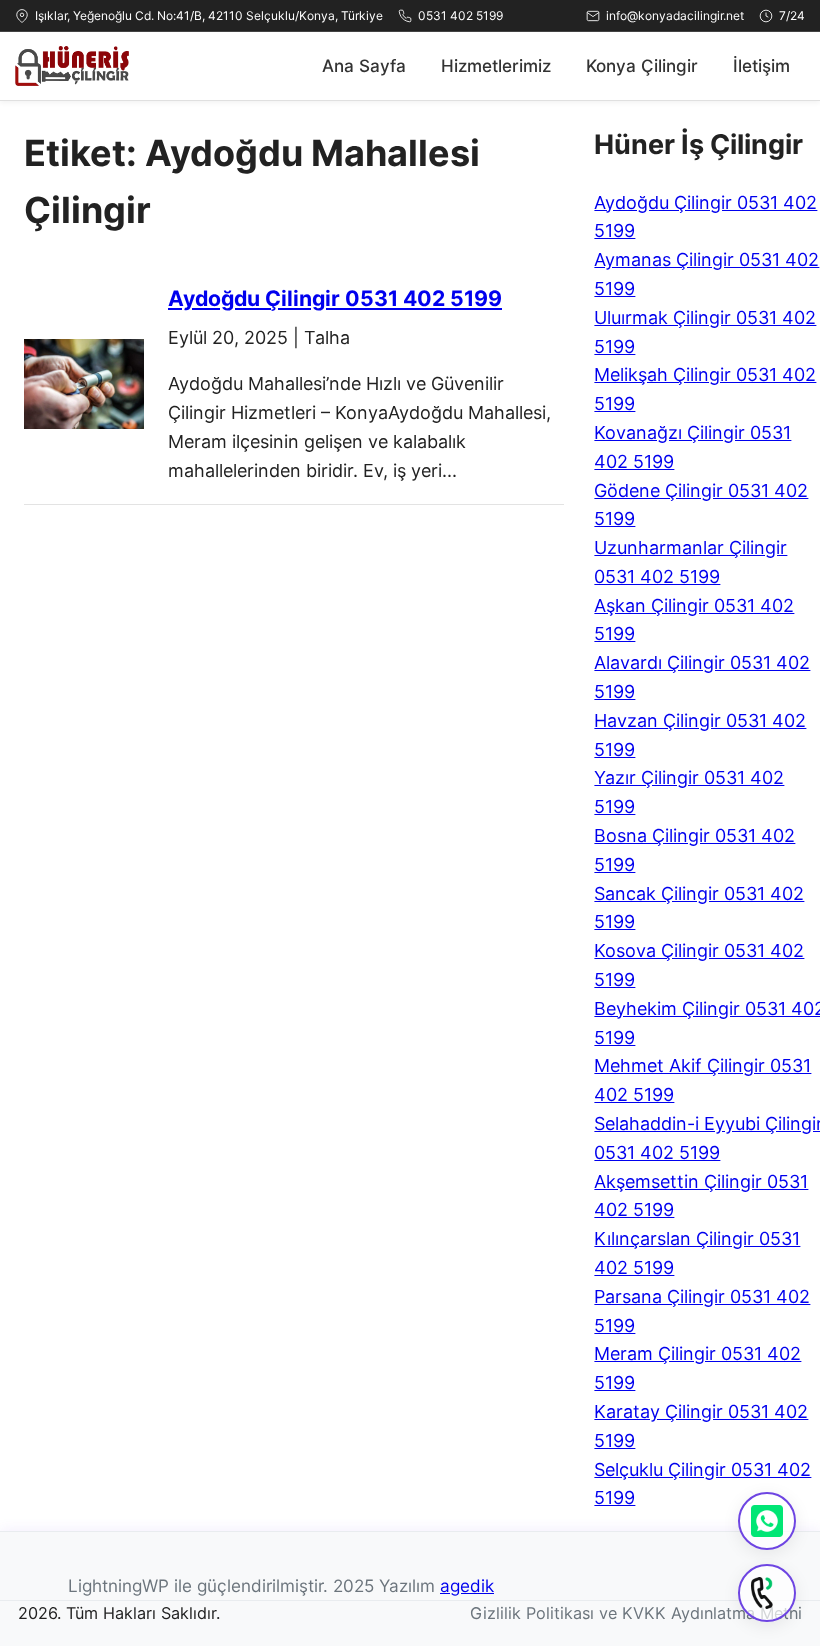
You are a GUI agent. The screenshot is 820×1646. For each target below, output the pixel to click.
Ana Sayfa (364, 65)
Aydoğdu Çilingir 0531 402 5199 (335, 298)
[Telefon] (767, 1593)
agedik (467, 1585)
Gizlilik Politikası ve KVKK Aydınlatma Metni (636, 1613)
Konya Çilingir (642, 65)
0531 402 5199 (460, 15)
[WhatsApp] (767, 1521)
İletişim (761, 65)
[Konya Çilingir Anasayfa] (72, 66)
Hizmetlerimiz (496, 65)
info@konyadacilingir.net (675, 15)
